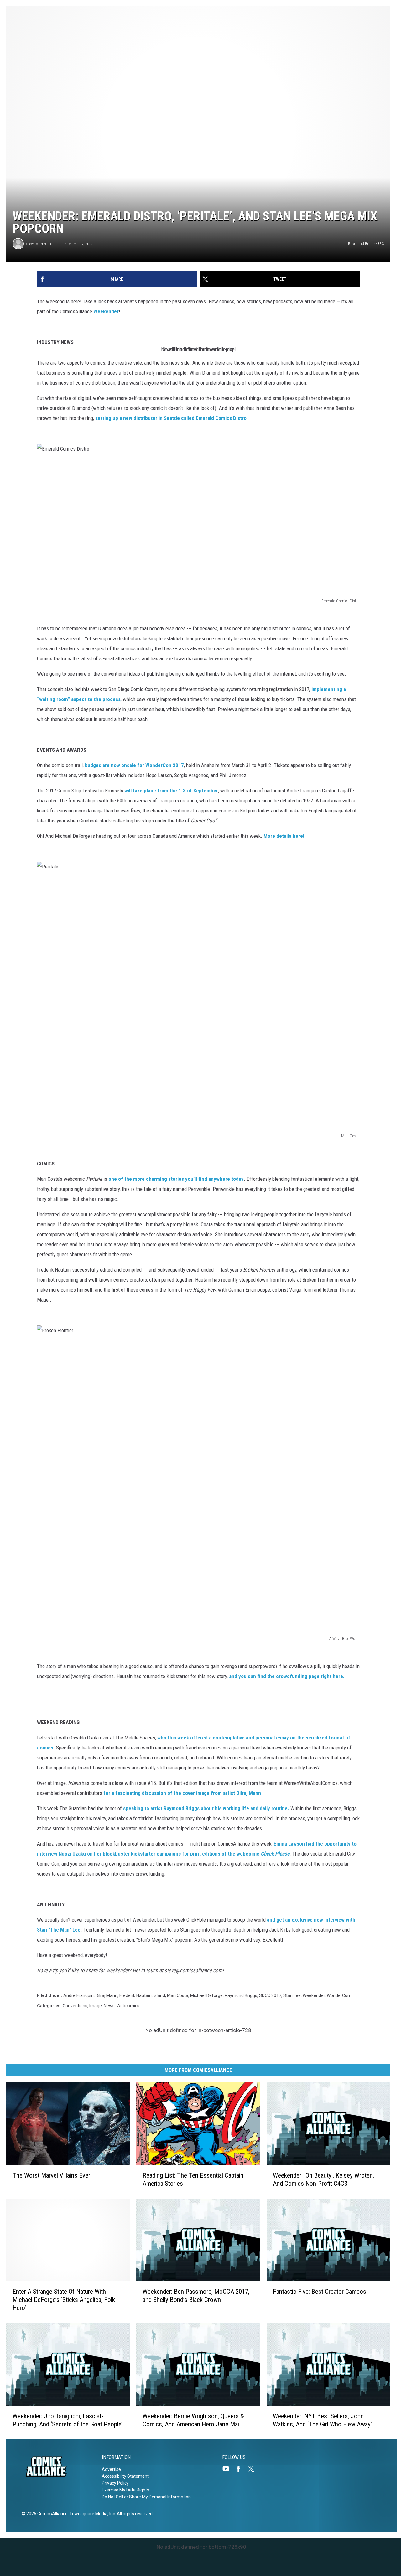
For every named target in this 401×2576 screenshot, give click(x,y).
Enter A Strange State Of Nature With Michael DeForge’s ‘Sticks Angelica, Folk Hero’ (64, 2300)
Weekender (106, 311)
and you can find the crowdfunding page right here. (287, 1676)
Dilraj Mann (107, 1995)
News (109, 2006)
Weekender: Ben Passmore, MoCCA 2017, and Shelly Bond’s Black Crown (196, 2296)
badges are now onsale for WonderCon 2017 (134, 765)
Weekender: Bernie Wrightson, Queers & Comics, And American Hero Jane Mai (193, 2420)
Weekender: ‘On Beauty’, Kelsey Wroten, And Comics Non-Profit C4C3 (323, 2179)
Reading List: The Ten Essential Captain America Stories (193, 2179)
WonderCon (338, 1995)
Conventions (75, 2006)
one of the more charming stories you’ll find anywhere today (175, 1179)
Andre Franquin (78, 1995)
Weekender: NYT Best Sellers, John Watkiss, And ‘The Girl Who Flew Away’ (322, 2420)
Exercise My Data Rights (125, 2490)
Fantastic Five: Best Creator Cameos (320, 2292)
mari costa (178, 1995)
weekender (314, 1995)
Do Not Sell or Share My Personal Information (146, 2497)
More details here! (284, 836)
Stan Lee (292, 1995)
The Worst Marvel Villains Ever (51, 2175)
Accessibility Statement (125, 2476)
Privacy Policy (115, 2483)
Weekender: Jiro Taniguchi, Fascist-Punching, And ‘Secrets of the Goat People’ (68, 2420)
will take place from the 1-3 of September (171, 791)
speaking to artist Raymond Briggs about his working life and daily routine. (206, 1808)
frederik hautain (135, 1995)
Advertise (111, 2469)
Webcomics (128, 2006)
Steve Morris (36, 244)
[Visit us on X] (253, 2469)
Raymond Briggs (241, 1995)
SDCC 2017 (270, 1995)
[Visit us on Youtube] (228, 2469)
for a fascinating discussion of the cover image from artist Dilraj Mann (182, 1793)
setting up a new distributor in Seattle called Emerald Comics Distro (170, 418)
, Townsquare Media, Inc (91, 2514)
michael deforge (206, 1995)
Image (96, 2006)
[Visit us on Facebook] (241, 2469)
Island (159, 1995)
